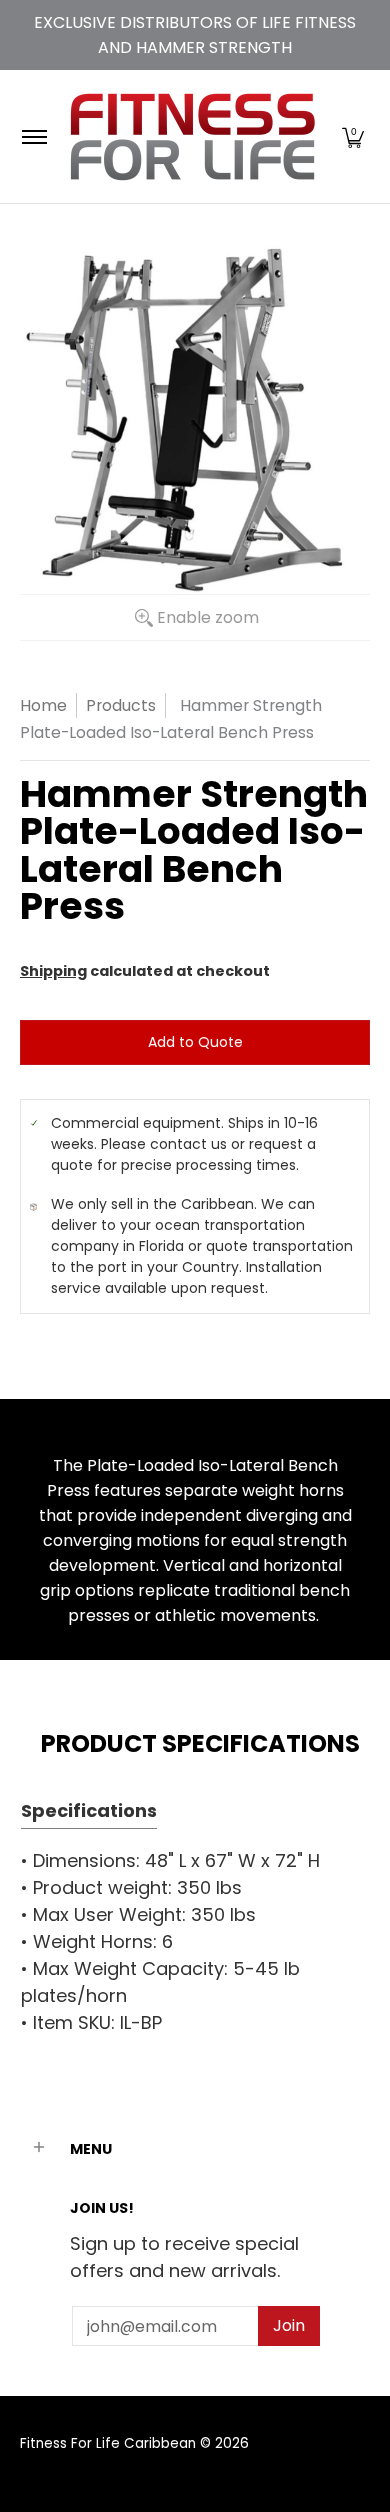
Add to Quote (195, 1042)
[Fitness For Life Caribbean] (192, 136)
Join (289, 2325)
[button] (353, 136)
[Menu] (33, 136)
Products (121, 705)
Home (43, 705)
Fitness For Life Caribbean (108, 2443)
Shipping (53, 971)
